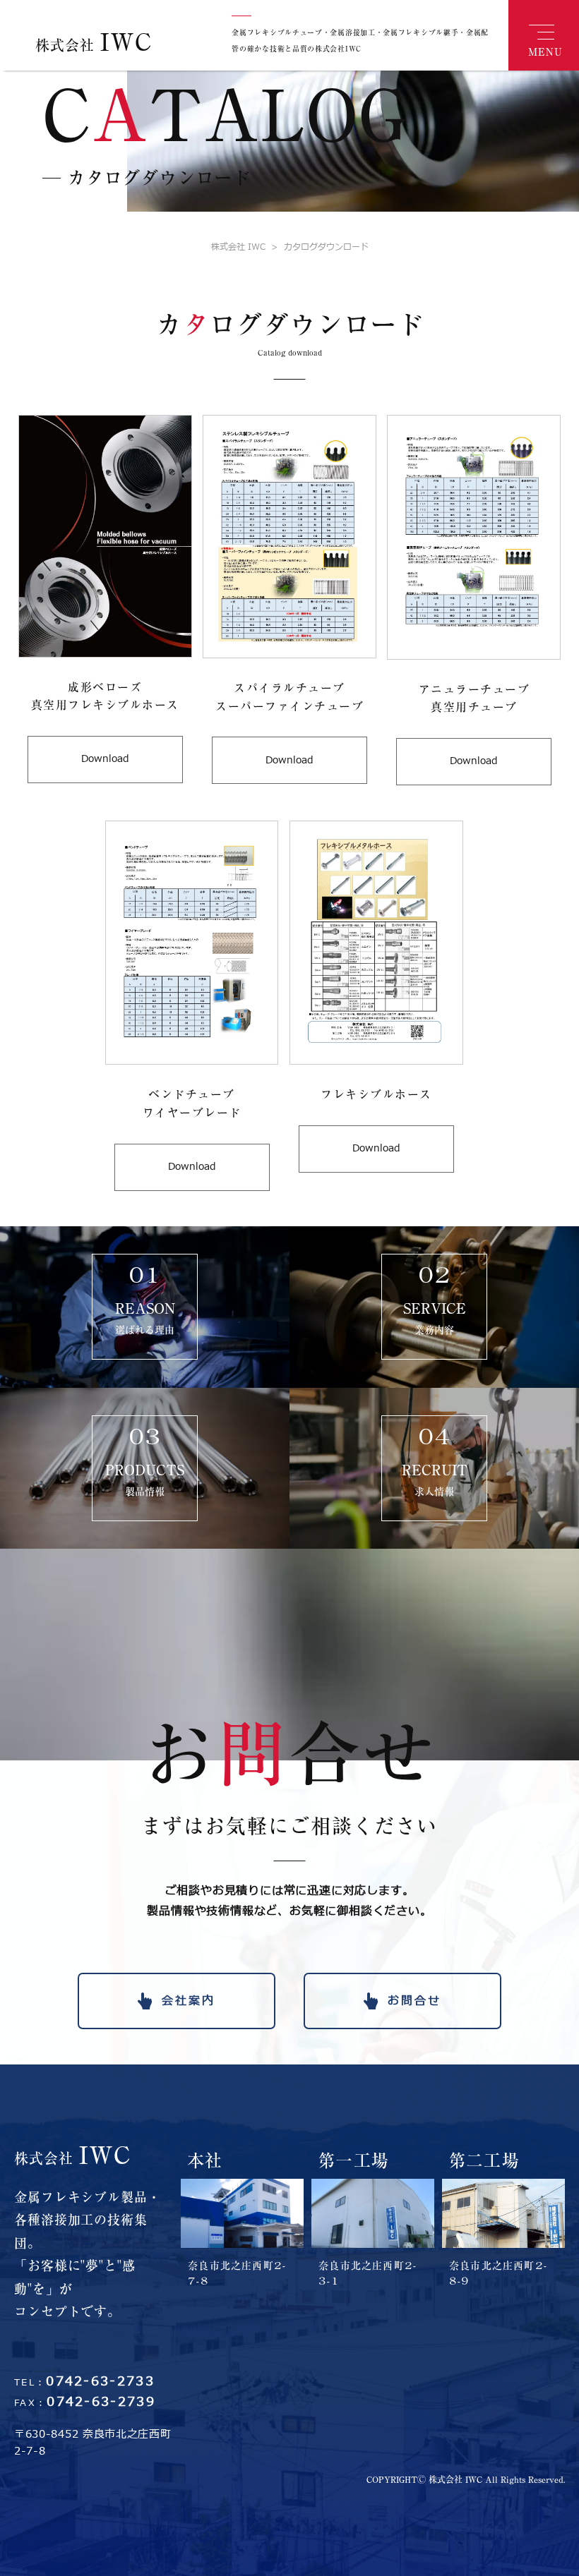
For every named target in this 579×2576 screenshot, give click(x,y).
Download (105, 759)
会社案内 (189, 2001)
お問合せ (414, 2001)
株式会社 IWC (238, 247)
